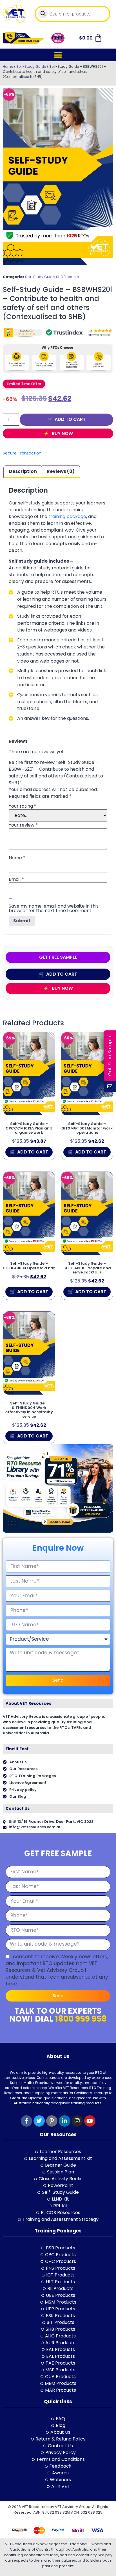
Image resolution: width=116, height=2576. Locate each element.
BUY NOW (62, 433)
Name (17, 858)
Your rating (23, 806)
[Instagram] (77, 2121)
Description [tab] (23, 471)
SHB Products (67, 277)
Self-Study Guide (31, 66)
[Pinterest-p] (52, 2121)
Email (16, 879)
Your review (23, 825)
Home (8, 66)
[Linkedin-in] (64, 2121)
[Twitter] (39, 2121)
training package (67, 516)
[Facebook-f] (26, 2121)
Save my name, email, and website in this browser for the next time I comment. (54, 908)
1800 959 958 (81, 2019)
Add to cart (70, 419)
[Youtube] (90, 2121)
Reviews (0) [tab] (61, 471)
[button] (58, 55)
